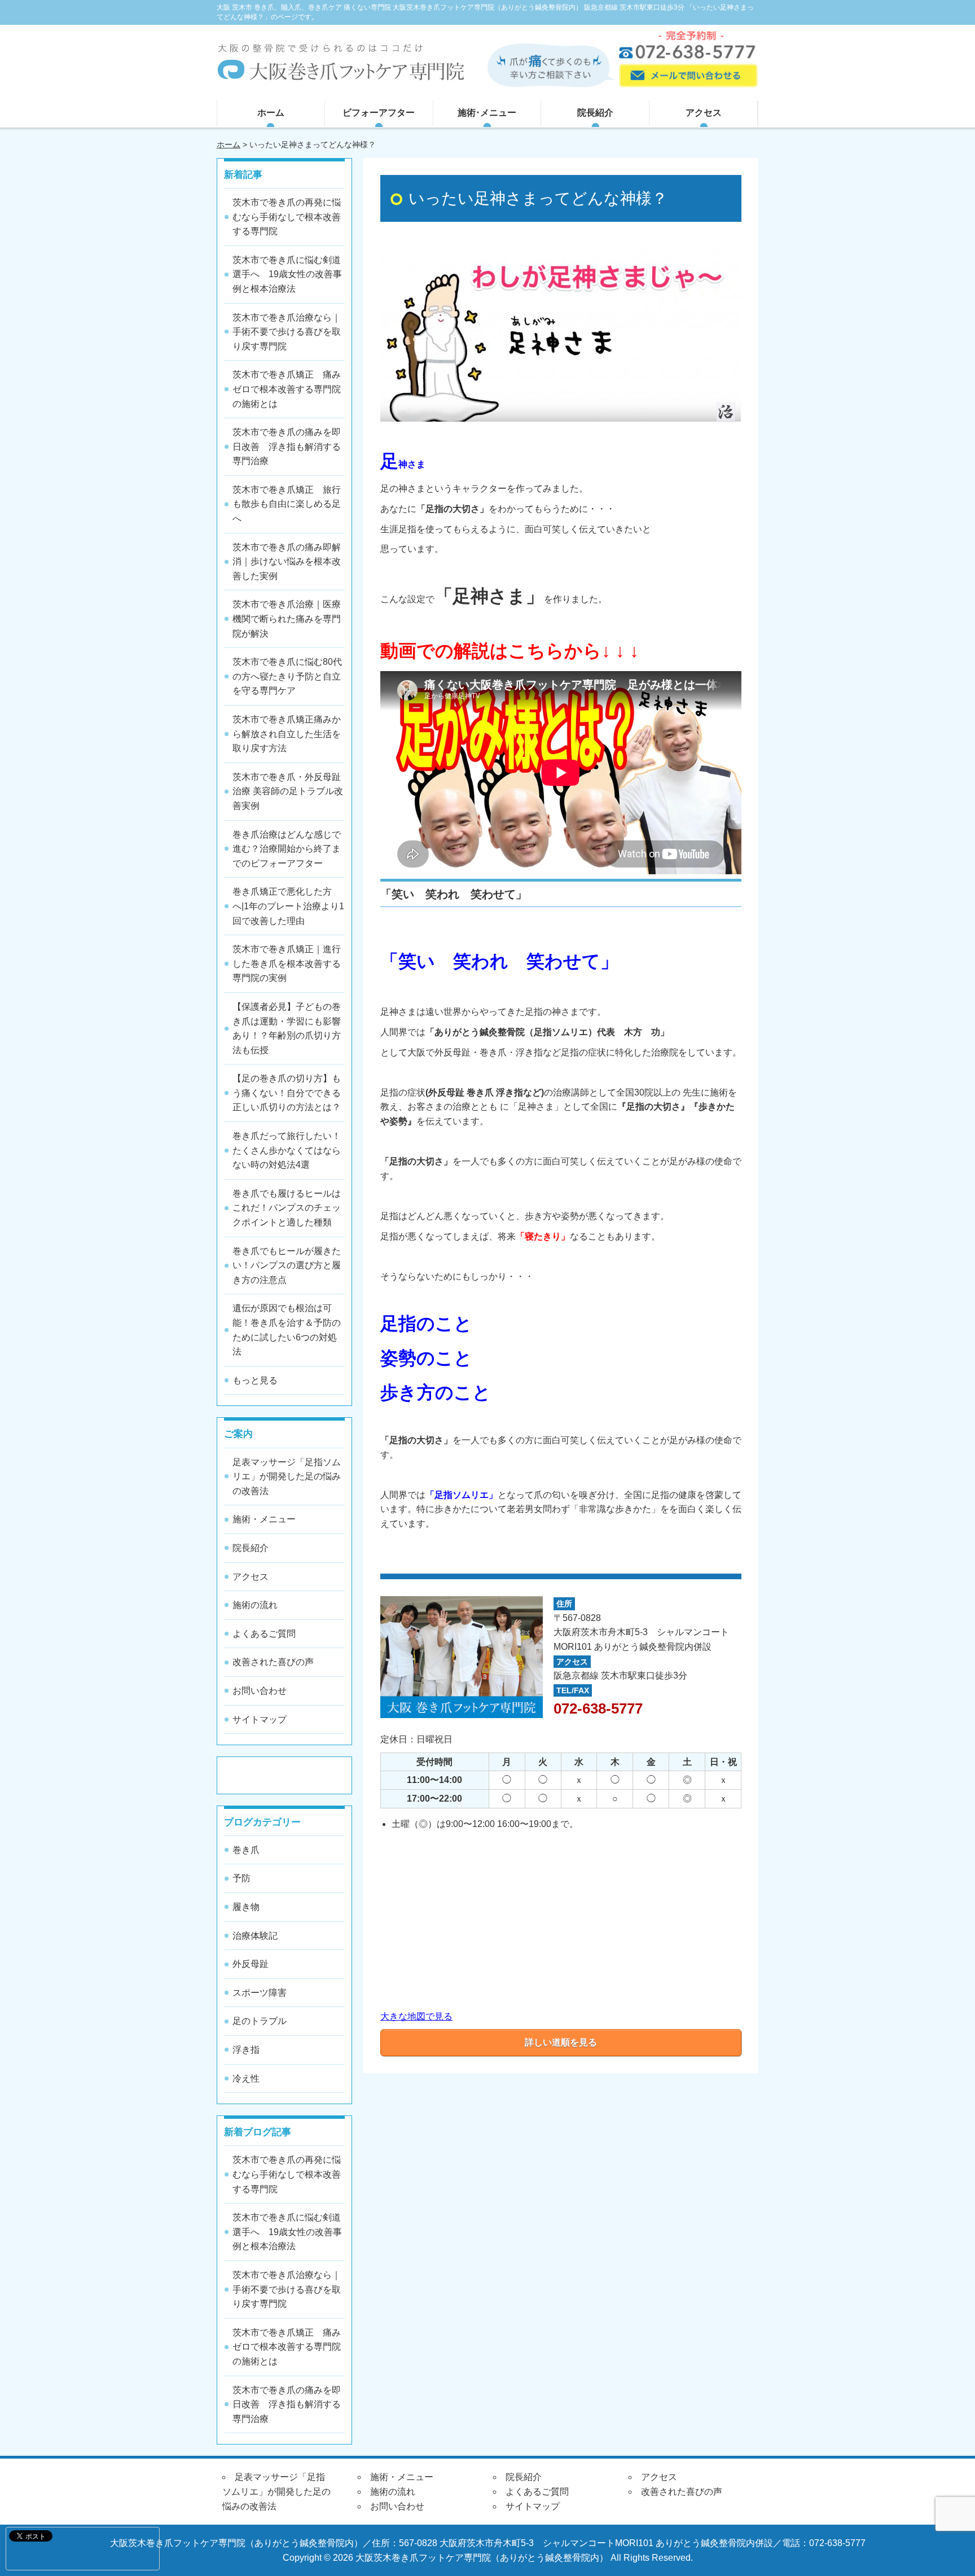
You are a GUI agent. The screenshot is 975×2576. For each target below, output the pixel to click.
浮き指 (246, 2050)
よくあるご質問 (264, 1634)
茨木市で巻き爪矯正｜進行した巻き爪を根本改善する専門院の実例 (287, 963)
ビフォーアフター (379, 113)
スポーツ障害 (260, 1993)
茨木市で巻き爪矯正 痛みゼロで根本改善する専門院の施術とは (287, 389)
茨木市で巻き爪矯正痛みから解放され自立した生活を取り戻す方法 (287, 734)
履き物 (246, 1907)
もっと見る (255, 1380)
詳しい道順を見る (561, 2042)
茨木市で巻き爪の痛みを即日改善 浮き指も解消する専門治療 (287, 446)
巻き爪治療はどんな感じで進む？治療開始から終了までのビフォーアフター (287, 849)
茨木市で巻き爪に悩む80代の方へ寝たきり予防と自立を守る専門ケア (287, 676)
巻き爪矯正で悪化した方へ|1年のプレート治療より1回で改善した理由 (288, 906)
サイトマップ (260, 1719)
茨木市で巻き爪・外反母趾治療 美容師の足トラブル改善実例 (288, 791)
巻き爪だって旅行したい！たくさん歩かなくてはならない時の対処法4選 (287, 1150)
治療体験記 (255, 1936)
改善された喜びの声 (273, 1662)
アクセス (704, 113)
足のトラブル (260, 2021)
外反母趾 (251, 1964)
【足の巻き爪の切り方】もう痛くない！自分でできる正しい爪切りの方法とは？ (287, 1093)
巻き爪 (246, 1850)
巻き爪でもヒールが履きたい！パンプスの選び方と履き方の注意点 (287, 1265)
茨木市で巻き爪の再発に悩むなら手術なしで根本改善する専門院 (287, 217)
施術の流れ (255, 1605)
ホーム (271, 113)
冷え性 (246, 2078)
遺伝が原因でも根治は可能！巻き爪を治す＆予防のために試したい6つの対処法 (287, 1330)
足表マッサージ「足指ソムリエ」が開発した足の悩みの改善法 (287, 1477)
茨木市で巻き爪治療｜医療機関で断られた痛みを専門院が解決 (287, 619)
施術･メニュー (487, 113)
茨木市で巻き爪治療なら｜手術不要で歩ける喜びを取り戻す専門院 (287, 332)
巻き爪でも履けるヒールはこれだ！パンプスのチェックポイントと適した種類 (287, 1208)
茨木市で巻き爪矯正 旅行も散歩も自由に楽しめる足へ (287, 504)
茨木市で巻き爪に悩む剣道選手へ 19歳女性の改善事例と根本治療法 (287, 274)
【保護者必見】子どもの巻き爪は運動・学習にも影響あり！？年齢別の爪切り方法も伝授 (287, 1028)
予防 (241, 1878)
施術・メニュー (264, 1519)
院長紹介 (595, 113)
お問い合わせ (260, 1691)
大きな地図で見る (416, 2016)
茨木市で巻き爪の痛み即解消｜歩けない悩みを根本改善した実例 (287, 562)
